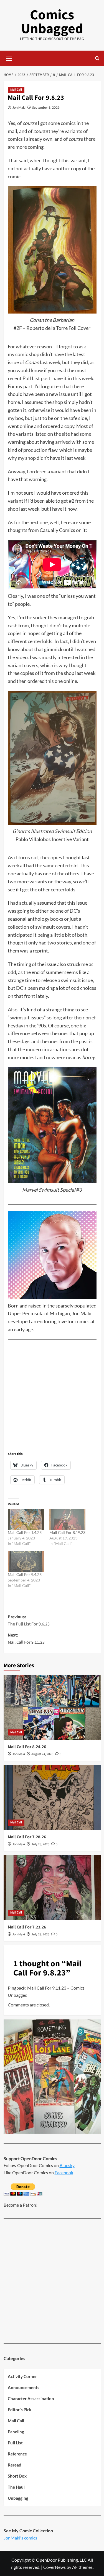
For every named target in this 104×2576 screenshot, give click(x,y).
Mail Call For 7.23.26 (27, 1927)
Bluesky (67, 2165)
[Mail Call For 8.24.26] (52, 1707)
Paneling (16, 2432)
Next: (26, 1639)
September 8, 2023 (46, 107)
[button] (9, 58)
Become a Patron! (21, 2205)
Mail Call (16, 90)
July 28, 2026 (40, 1844)
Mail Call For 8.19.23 (67, 1532)
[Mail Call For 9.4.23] (26, 1562)
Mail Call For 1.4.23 (25, 1532)
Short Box (17, 2476)
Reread (15, 2465)
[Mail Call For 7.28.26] (52, 1797)
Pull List (15, 2443)
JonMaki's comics (20, 2538)
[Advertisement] (52, 1397)
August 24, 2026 (42, 1754)
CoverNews (54, 2567)
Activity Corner (22, 2376)
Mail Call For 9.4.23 (25, 1574)
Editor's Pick (20, 2410)
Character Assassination (31, 2398)
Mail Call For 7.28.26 (27, 1837)
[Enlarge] (89, 698)
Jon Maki (19, 107)
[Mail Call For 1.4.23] (26, 1519)
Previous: (29, 1620)
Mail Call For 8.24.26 (27, 1747)
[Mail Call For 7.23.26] (52, 1887)
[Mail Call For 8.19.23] (67, 1519)
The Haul (16, 2487)
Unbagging (18, 2498)
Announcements (24, 2387)
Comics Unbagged (52, 22)
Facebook (64, 2172)
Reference (17, 2454)
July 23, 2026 (40, 1934)
